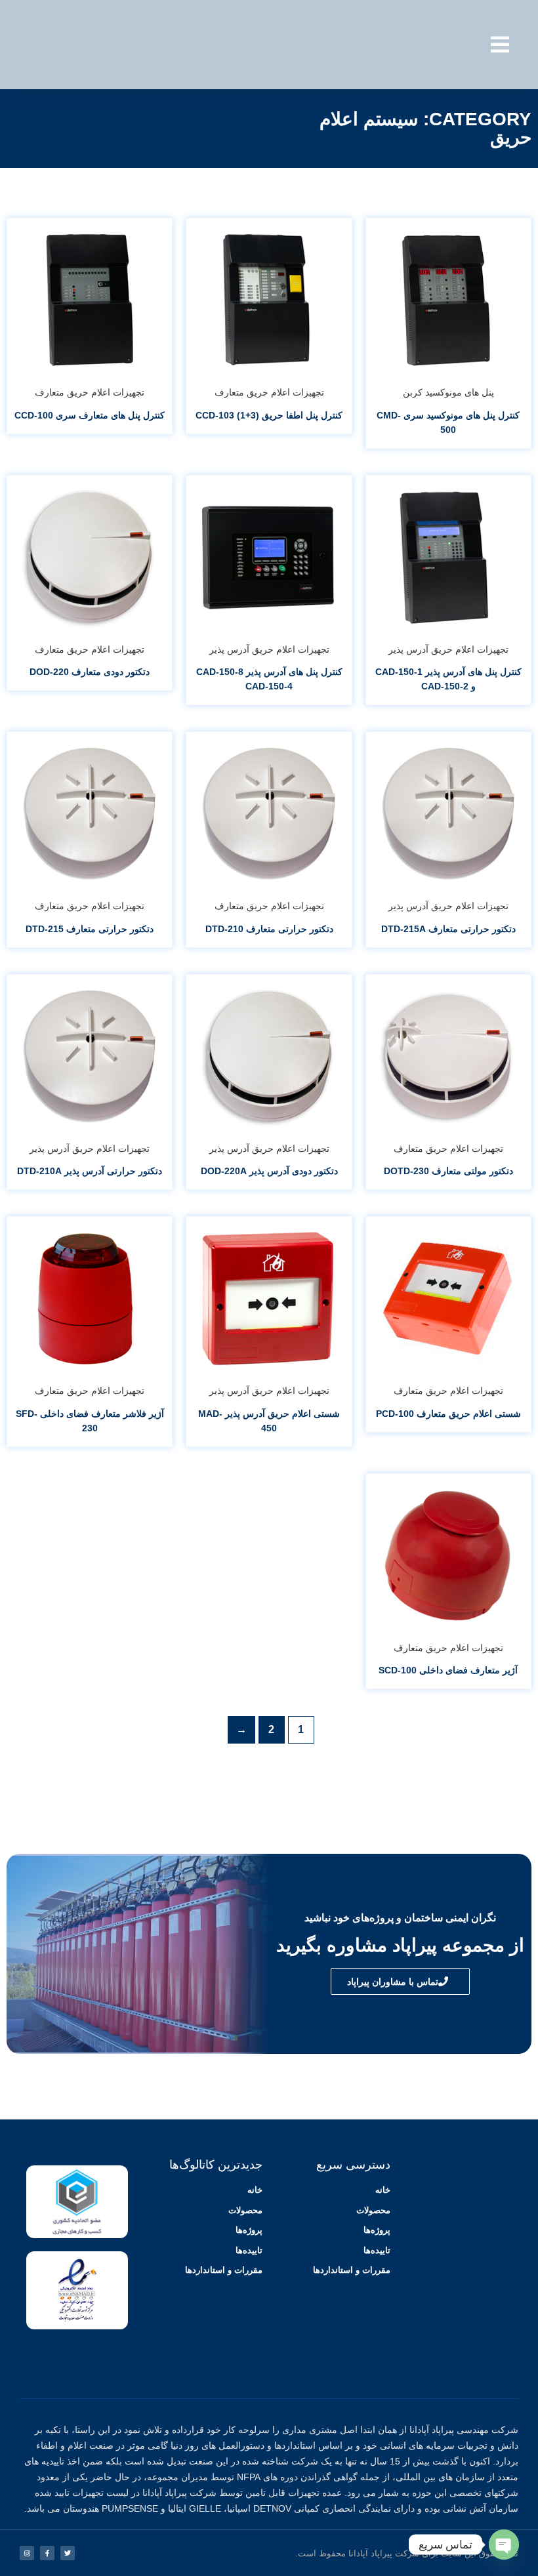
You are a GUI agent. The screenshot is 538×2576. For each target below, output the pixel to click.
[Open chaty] (504, 2545)
